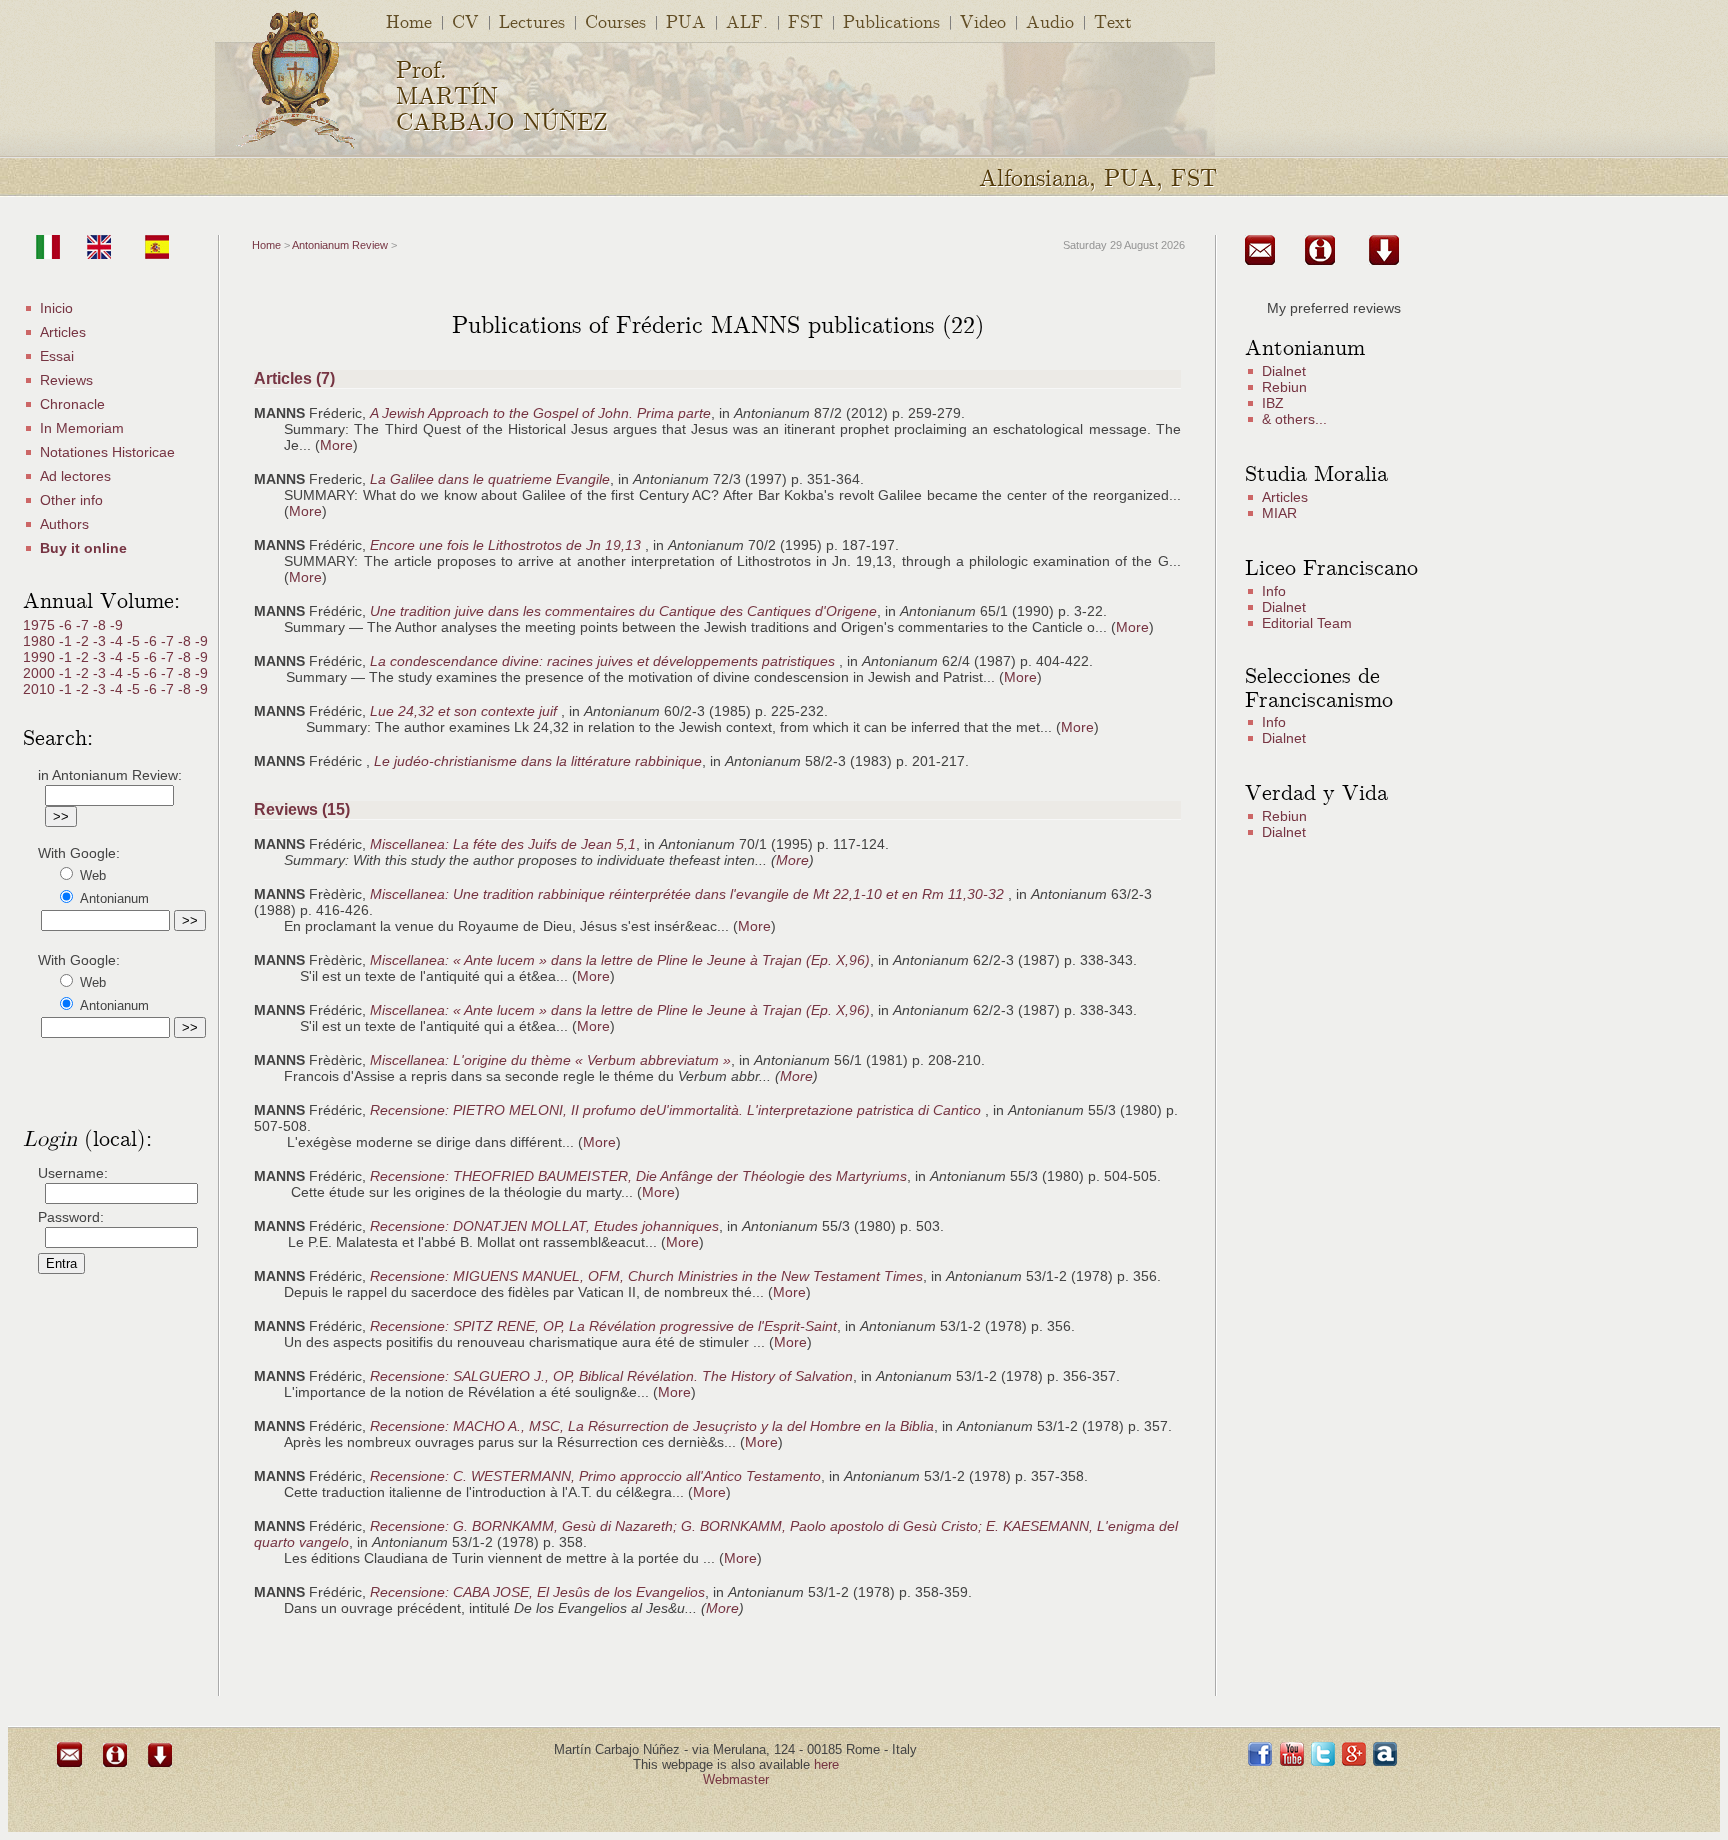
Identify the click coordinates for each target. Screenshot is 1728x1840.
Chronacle (72, 404)
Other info (71, 500)
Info (1274, 591)
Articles (63, 332)
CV (465, 20)
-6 (67, 625)
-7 (84, 625)
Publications (891, 20)
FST (805, 20)
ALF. (747, 20)
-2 (84, 641)
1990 (41, 657)
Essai (57, 356)
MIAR (1279, 513)
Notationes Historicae (107, 452)
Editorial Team (1307, 623)
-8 (101, 625)
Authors (64, 524)
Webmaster (736, 1779)
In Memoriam (82, 428)
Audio (1050, 20)
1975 (41, 625)
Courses (615, 20)
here (826, 1764)
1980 (41, 641)
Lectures (532, 20)
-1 (67, 641)
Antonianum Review (340, 245)
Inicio (56, 308)
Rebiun (1284, 387)
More (336, 445)
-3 (101, 641)
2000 (41, 673)
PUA (686, 20)
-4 (118, 641)
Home (409, 20)
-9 (116, 625)
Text (1113, 20)
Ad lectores (75, 476)
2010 (41, 689)
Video (983, 20)
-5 (135, 641)
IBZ (1273, 403)
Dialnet (1284, 371)
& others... (1294, 419)
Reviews (66, 380)
